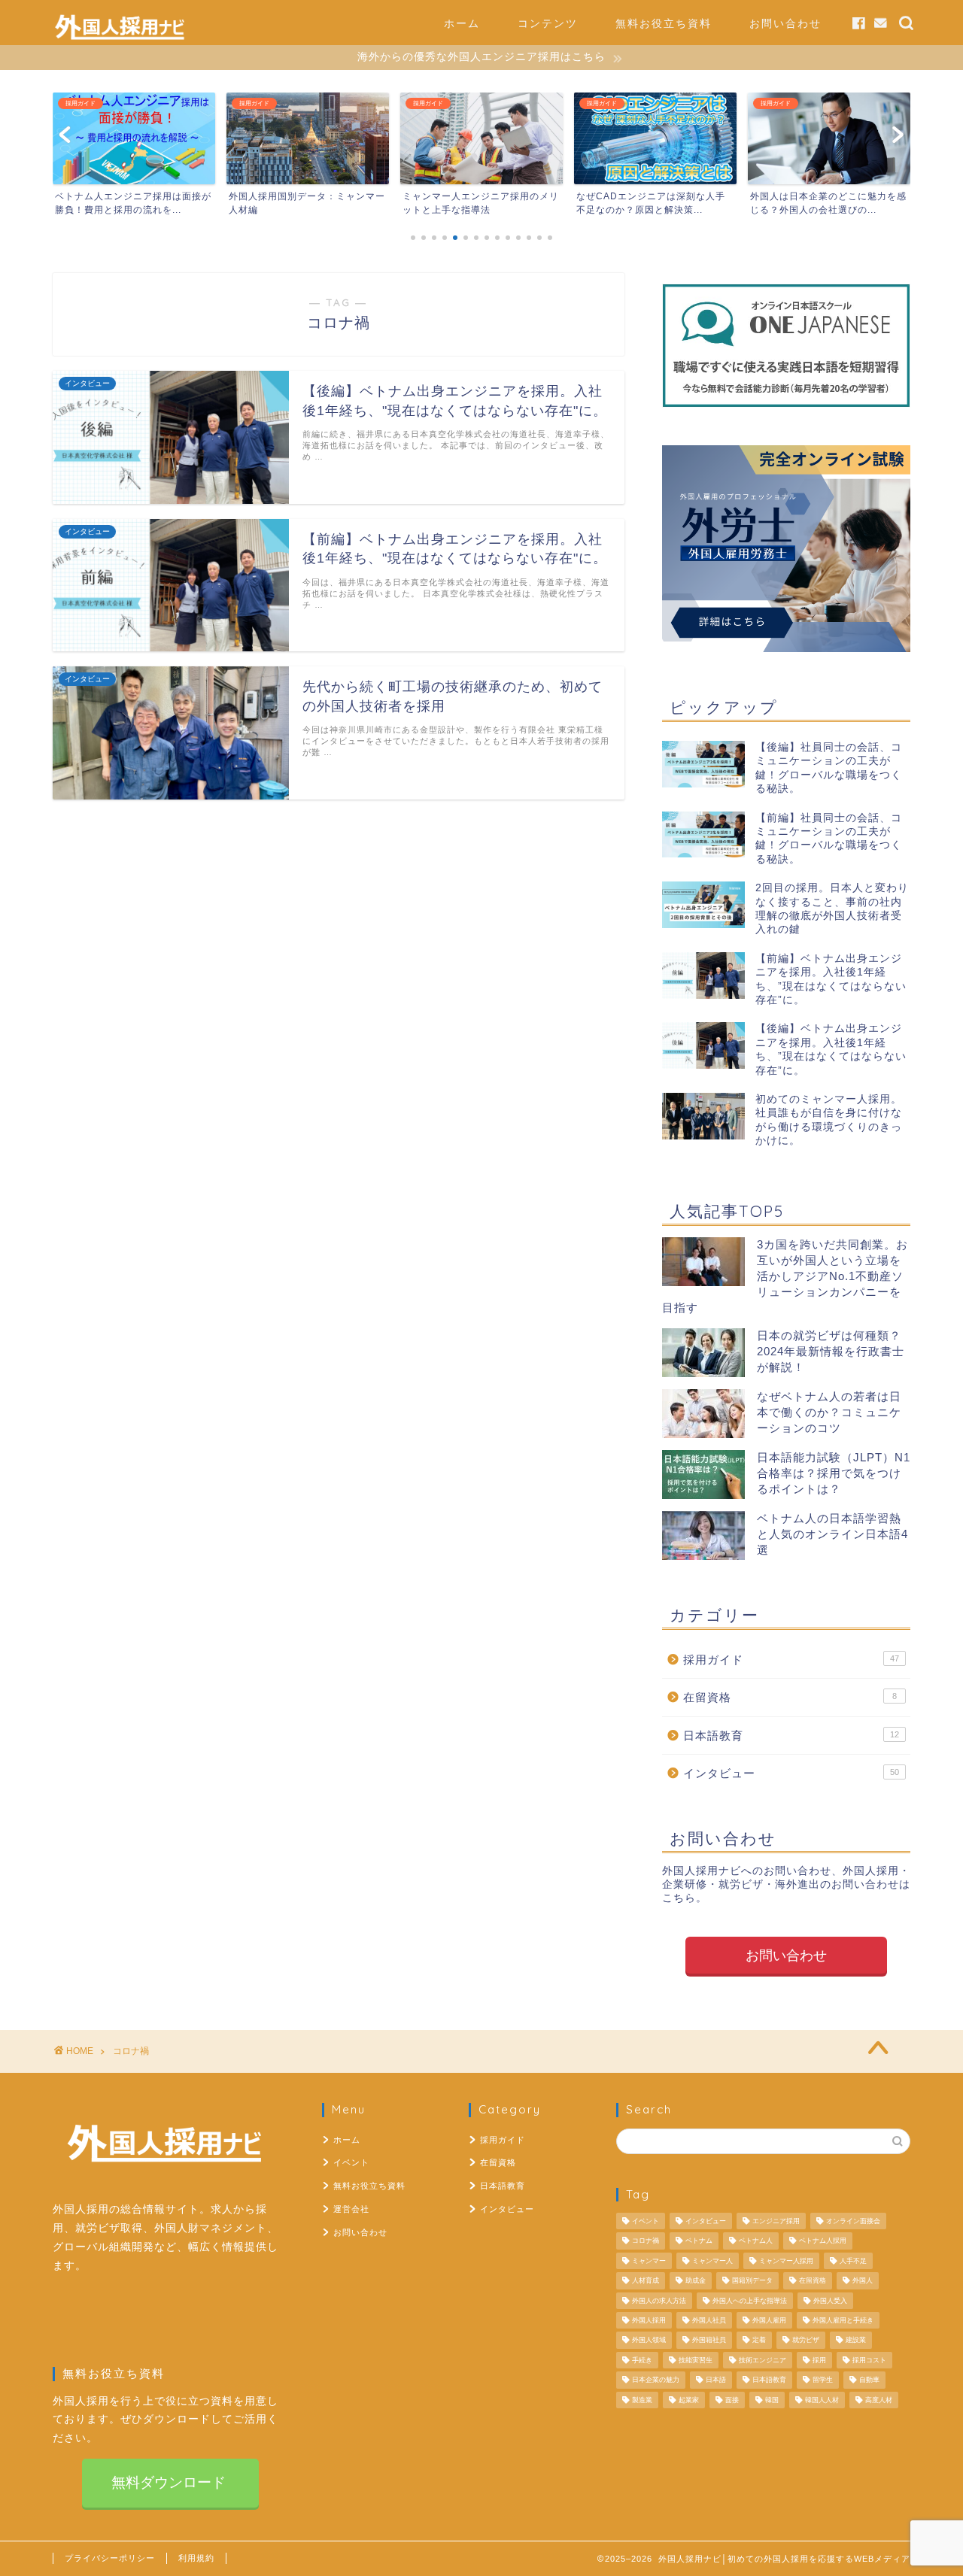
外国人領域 (649, 2341)
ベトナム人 (756, 2241)
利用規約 (196, 2558)
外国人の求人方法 (659, 2301)
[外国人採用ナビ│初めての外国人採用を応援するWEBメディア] (120, 38)
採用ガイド (791, 1660)
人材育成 (646, 2281)
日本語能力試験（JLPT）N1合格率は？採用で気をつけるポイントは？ (834, 1473)
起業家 (689, 2400)
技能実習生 (696, 2360)
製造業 (642, 2400)
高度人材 (879, 2400)
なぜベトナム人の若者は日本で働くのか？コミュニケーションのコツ (829, 1412)
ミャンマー (649, 2261)
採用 (819, 2360)
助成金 (696, 2281)
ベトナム (699, 2241)
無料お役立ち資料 (664, 23)
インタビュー (791, 1773)
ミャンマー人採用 (786, 2261)
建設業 (856, 2341)
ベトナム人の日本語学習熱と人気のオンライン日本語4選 (832, 1534)
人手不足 (853, 2261)
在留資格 (790, 1697)
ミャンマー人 (712, 2261)
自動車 (869, 2380)
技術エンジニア (763, 2360)
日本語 (716, 2380)
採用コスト (869, 2360)
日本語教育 (791, 1736)
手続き (642, 2360)
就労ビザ (806, 2341)
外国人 (863, 2281)
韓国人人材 (822, 2400)
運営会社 (351, 2209)
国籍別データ (752, 2281)
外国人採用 (649, 2320)
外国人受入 (830, 2301)
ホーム (462, 23)
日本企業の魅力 (656, 2380)
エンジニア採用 (776, 2221)
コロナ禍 (646, 2241)
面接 (732, 2400)
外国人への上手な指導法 (750, 2301)
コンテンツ (548, 23)
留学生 (823, 2380)
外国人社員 (709, 2320)
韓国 (772, 2400)
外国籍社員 (709, 2341)
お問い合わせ (785, 23)
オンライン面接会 (853, 2221)
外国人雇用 (769, 2320)
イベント (351, 2162)
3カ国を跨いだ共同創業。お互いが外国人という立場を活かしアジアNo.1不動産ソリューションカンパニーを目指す (785, 1276)
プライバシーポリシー (110, 2558)
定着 (759, 2341)
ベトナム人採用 (823, 2241)
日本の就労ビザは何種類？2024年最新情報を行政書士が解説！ (831, 1351)
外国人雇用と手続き (843, 2320)
